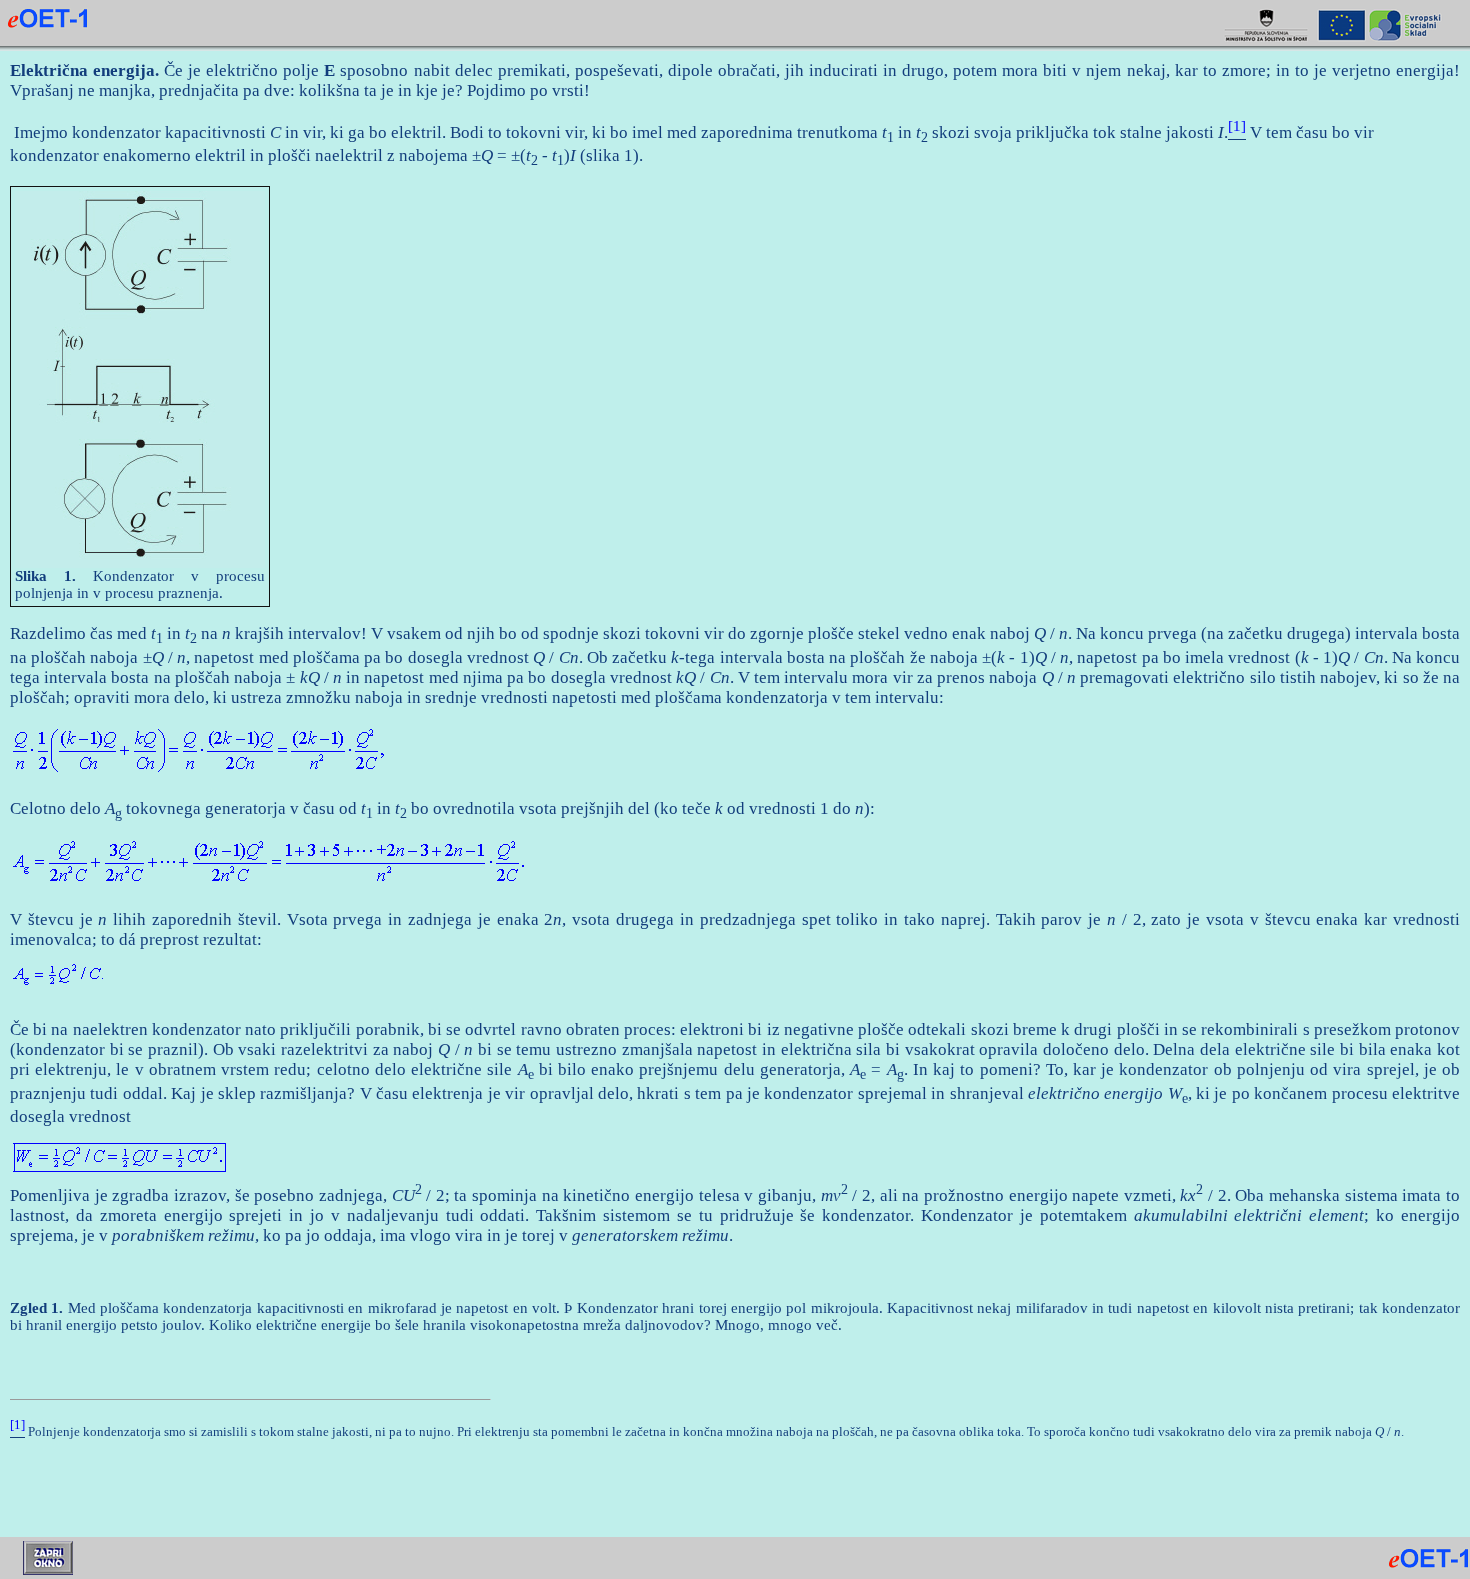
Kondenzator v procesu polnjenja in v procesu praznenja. (140, 584)
